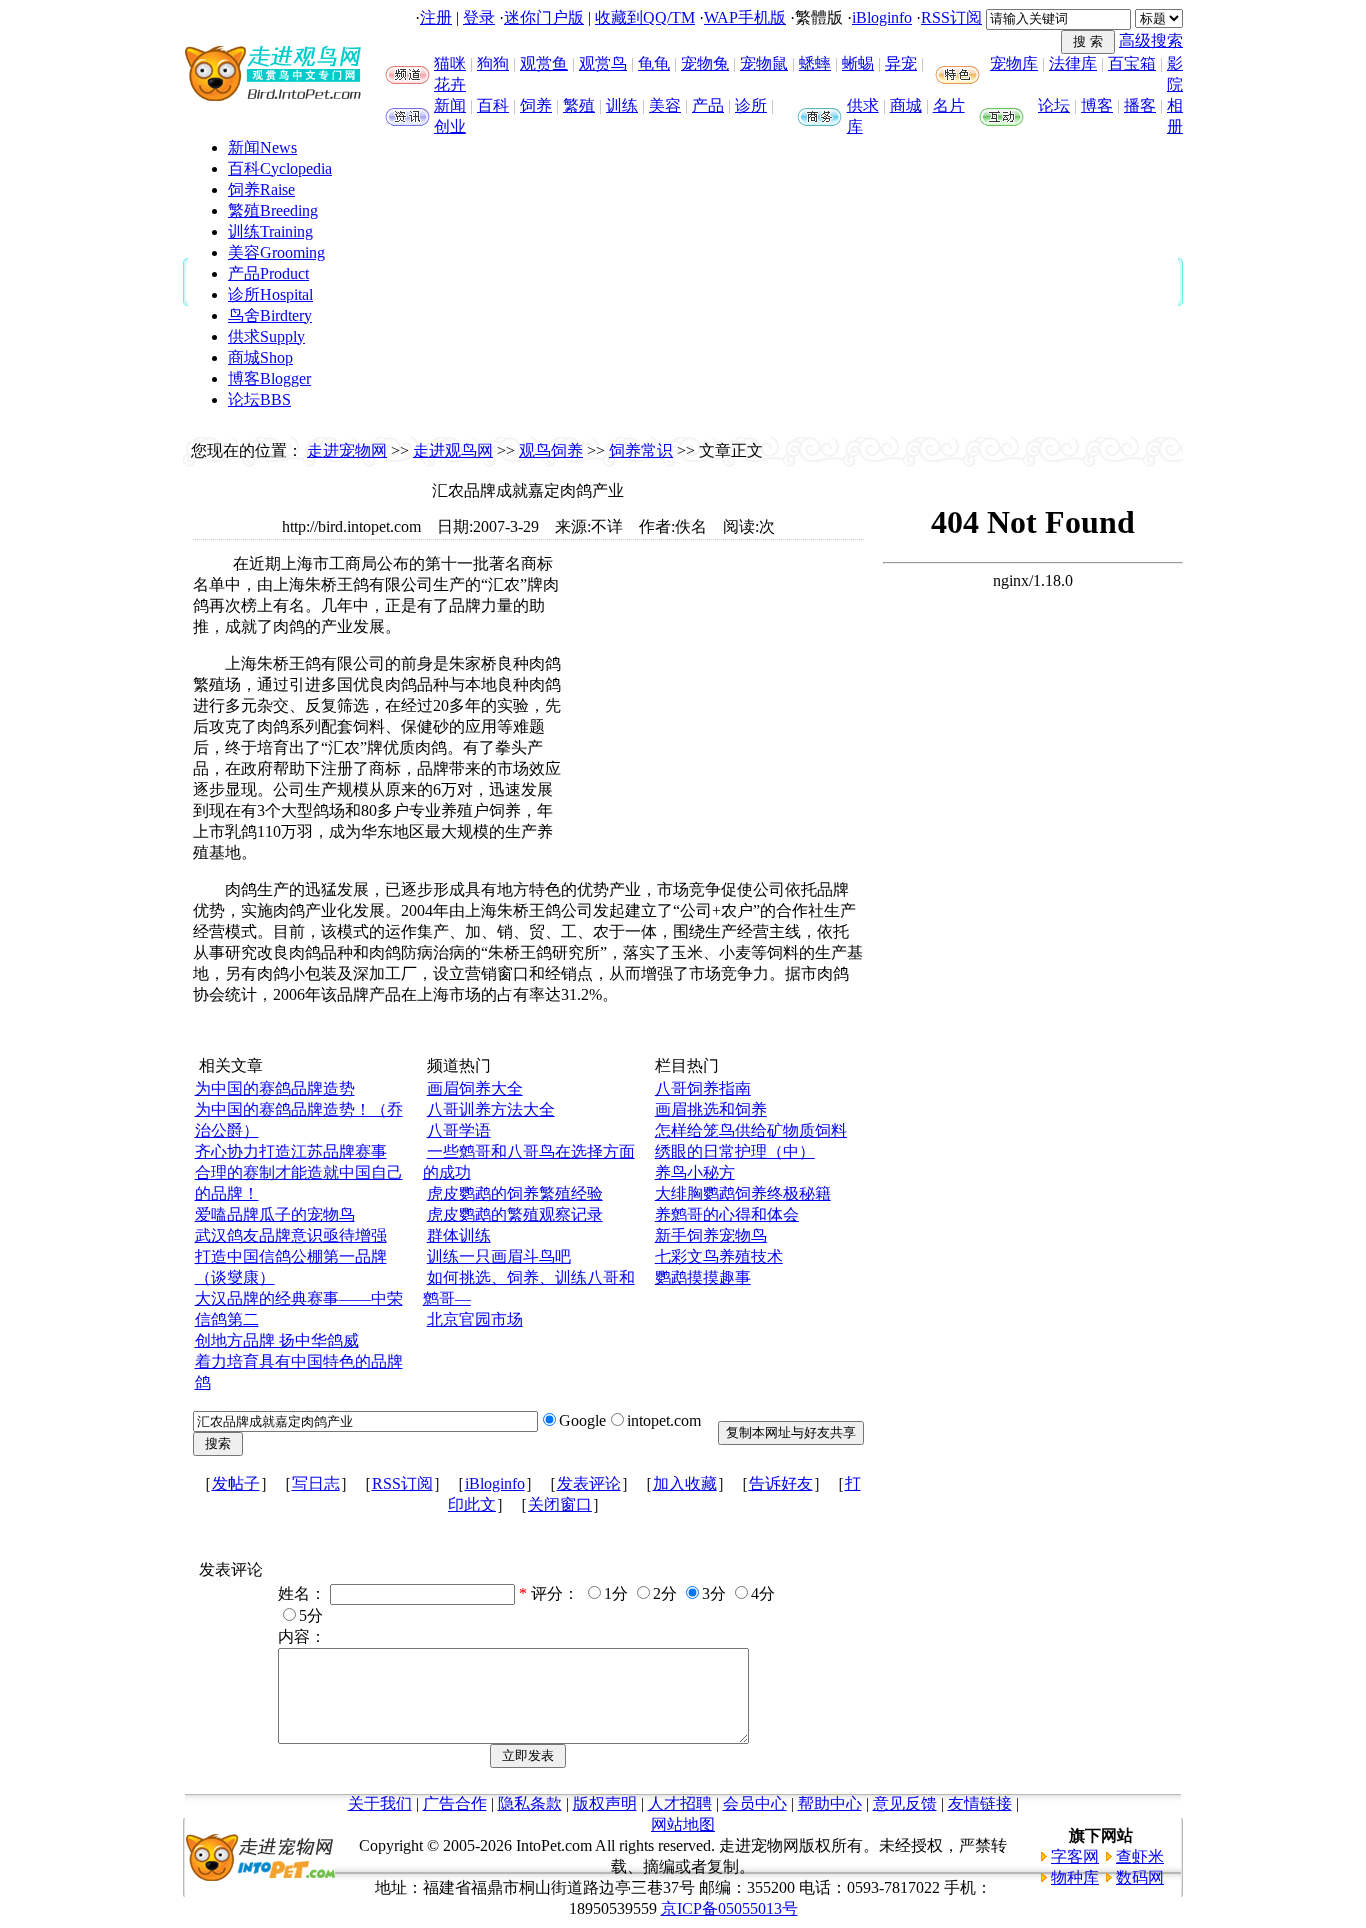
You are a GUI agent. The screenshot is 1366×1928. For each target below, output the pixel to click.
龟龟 (654, 63)
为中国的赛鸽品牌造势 (275, 1088)
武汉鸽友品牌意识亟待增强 (291, 1235)
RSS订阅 (951, 17)
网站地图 (683, 1824)
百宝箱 (1132, 63)
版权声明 (605, 1803)
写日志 (316, 1483)
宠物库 (1014, 63)
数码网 (1140, 1877)
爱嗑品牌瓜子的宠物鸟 (275, 1214)
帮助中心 (830, 1803)
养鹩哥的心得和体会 (727, 1214)
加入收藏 (685, 1483)
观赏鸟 (603, 63)
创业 (450, 126)
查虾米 (1140, 1856)
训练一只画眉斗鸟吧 (499, 1256)
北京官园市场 (475, 1319)
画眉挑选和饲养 (711, 1109)
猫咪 (450, 63)
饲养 (536, 105)
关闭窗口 (560, 1504)
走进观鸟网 (453, 450)
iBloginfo (882, 17)
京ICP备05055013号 (729, 1908)
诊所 (751, 105)
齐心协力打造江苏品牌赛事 (291, 1151)
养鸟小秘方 (695, 1172)
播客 (1140, 105)
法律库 (1073, 63)
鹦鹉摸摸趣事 (703, 1277)
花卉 (450, 84)
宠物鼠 (764, 63)
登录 (479, 17)
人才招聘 (680, 1803)
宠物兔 (705, 63)
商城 (906, 105)
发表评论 (589, 1483)
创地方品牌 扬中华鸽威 (277, 1340)
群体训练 (459, 1235)
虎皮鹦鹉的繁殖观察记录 (515, 1214)
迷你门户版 (544, 17)
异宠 (901, 63)
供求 (863, 105)
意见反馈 (905, 1803)
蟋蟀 (815, 63)
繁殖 (579, 105)
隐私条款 (530, 1803)
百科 (493, 105)
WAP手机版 (745, 17)
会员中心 (755, 1803)
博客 (1097, 105)
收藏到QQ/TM (645, 17)
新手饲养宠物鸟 (711, 1235)
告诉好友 (781, 1483)
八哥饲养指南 (703, 1088)
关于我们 (380, 1803)
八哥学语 (459, 1130)
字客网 (1075, 1856)
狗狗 (493, 63)
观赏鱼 (544, 63)
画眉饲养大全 (475, 1088)
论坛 (1054, 105)
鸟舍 (270, 315)
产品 (708, 105)
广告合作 (455, 1803)
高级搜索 (1151, 40)
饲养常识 (641, 450)
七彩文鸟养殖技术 (719, 1256)
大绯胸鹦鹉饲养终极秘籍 (743, 1193)
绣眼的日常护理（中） (735, 1151)
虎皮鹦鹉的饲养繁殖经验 (515, 1193)
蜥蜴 (858, 63)
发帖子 (236, 1483)
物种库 (1075, 1877)
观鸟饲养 (551, 450)
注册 (436, 17)
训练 (622, 105)
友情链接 (980, 1803)
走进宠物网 (347, 450)
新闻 (450, 105)
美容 (665, 105)
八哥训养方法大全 (491, 1109)
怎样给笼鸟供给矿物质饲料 (751, 1130)
